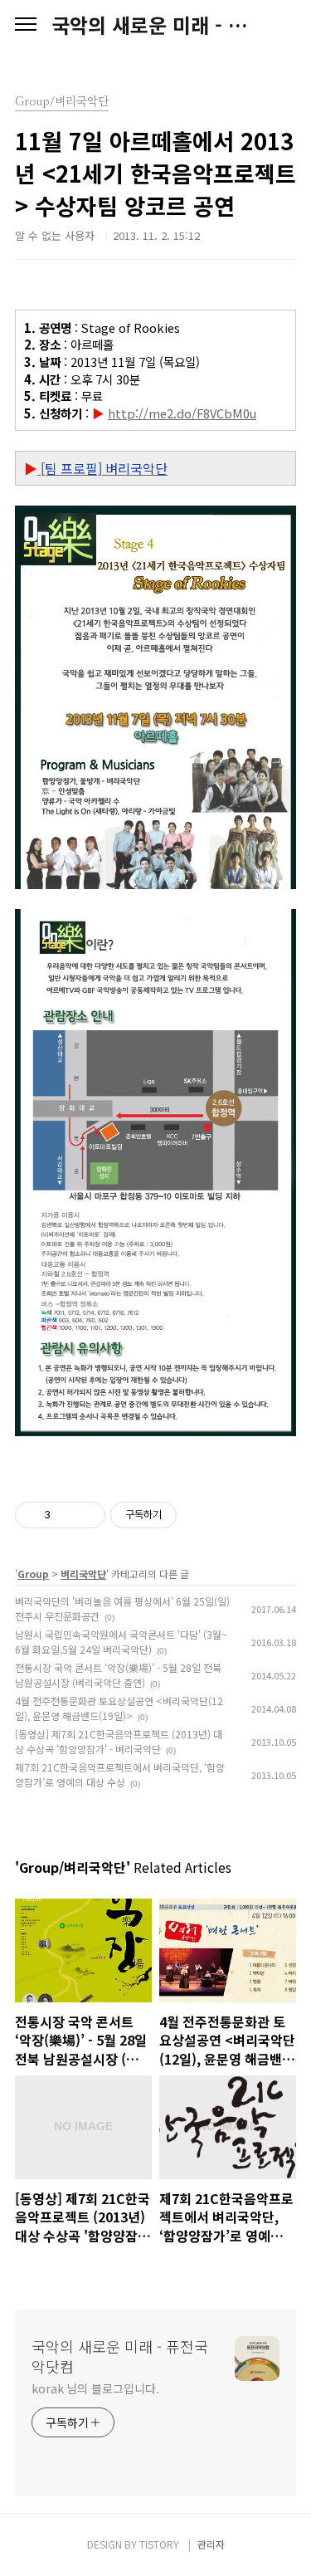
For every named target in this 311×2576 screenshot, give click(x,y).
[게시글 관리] (87, 1515)
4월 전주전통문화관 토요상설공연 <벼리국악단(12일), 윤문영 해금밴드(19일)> (119, 1708)
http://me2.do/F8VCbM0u (182, 413)
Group (33, 1574)
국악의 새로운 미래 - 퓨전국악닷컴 (155, 25)
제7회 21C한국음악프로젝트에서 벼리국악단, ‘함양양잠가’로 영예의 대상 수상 (120, 1774)
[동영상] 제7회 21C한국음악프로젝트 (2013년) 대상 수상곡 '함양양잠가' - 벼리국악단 (119, 1741)
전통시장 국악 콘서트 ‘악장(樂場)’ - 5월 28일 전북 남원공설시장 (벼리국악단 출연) (118, 1675)
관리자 (211, 2544)
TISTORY (159, 2544)
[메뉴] (26, 25)
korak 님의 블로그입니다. (95, 2388)
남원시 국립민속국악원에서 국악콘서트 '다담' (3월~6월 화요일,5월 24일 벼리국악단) (121, 1642)
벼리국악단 (83, 1574)
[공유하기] (66, 1515)
